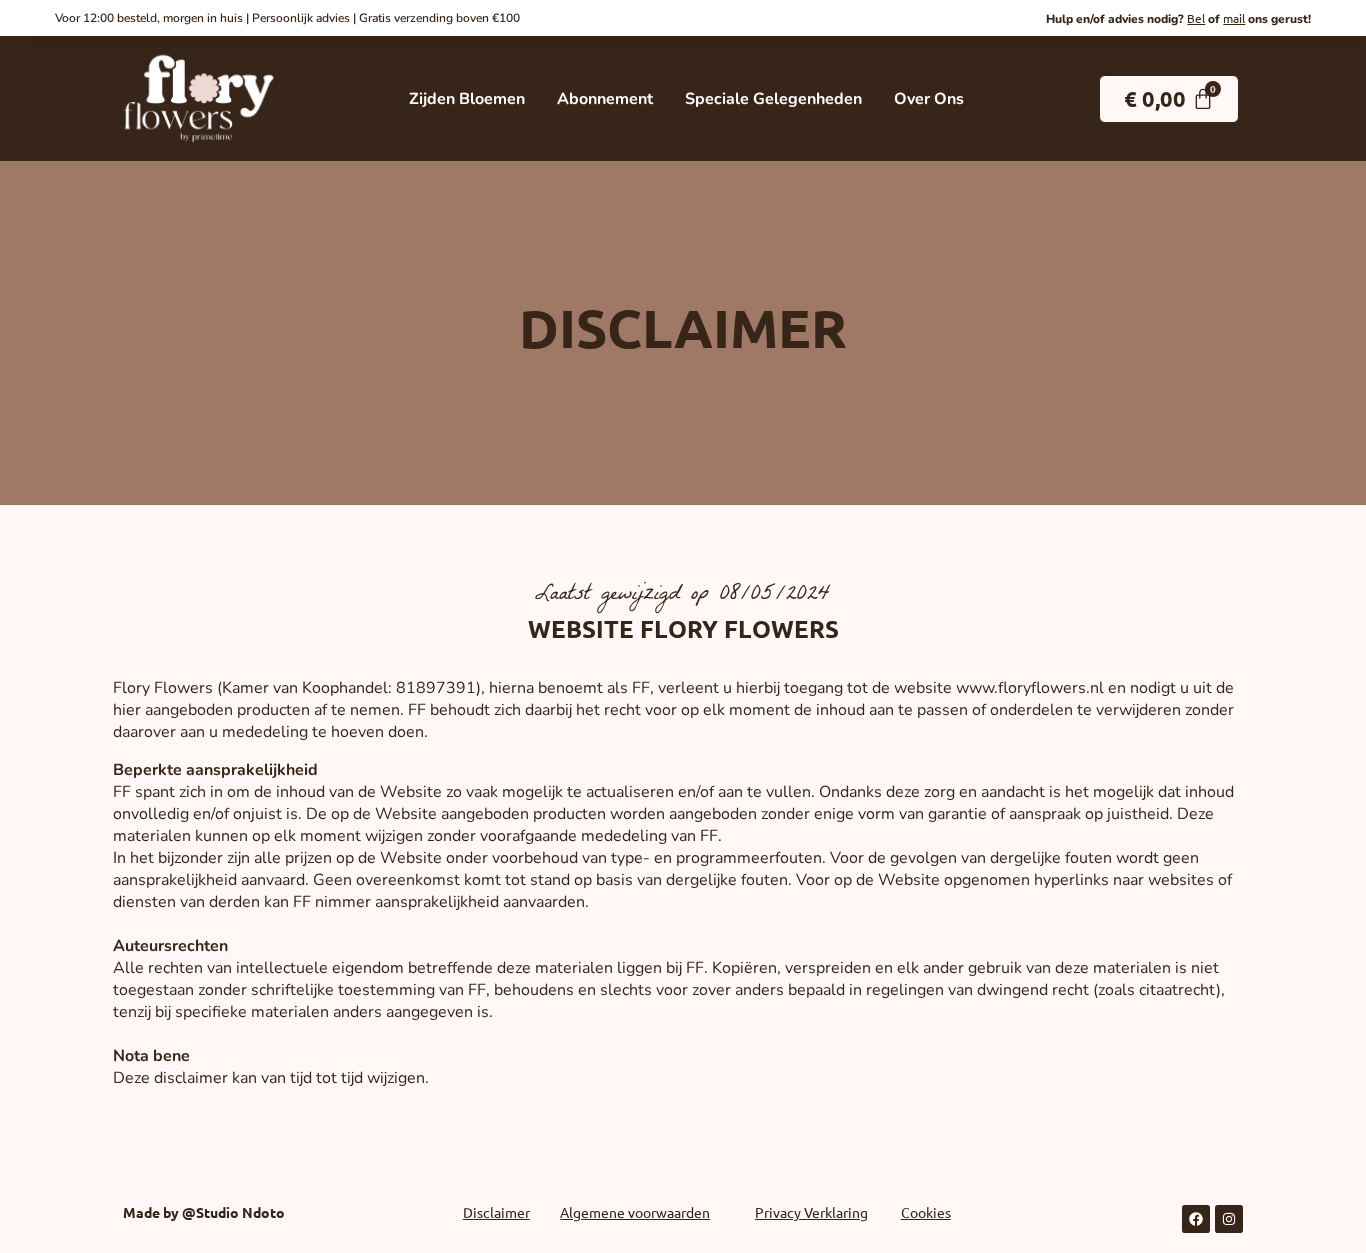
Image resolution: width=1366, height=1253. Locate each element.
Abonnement (605, 99)
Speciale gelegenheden (773, 99)
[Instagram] (1229, 1219)
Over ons (929, 99)
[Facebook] (1196, 1219)
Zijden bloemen (467, 99)
